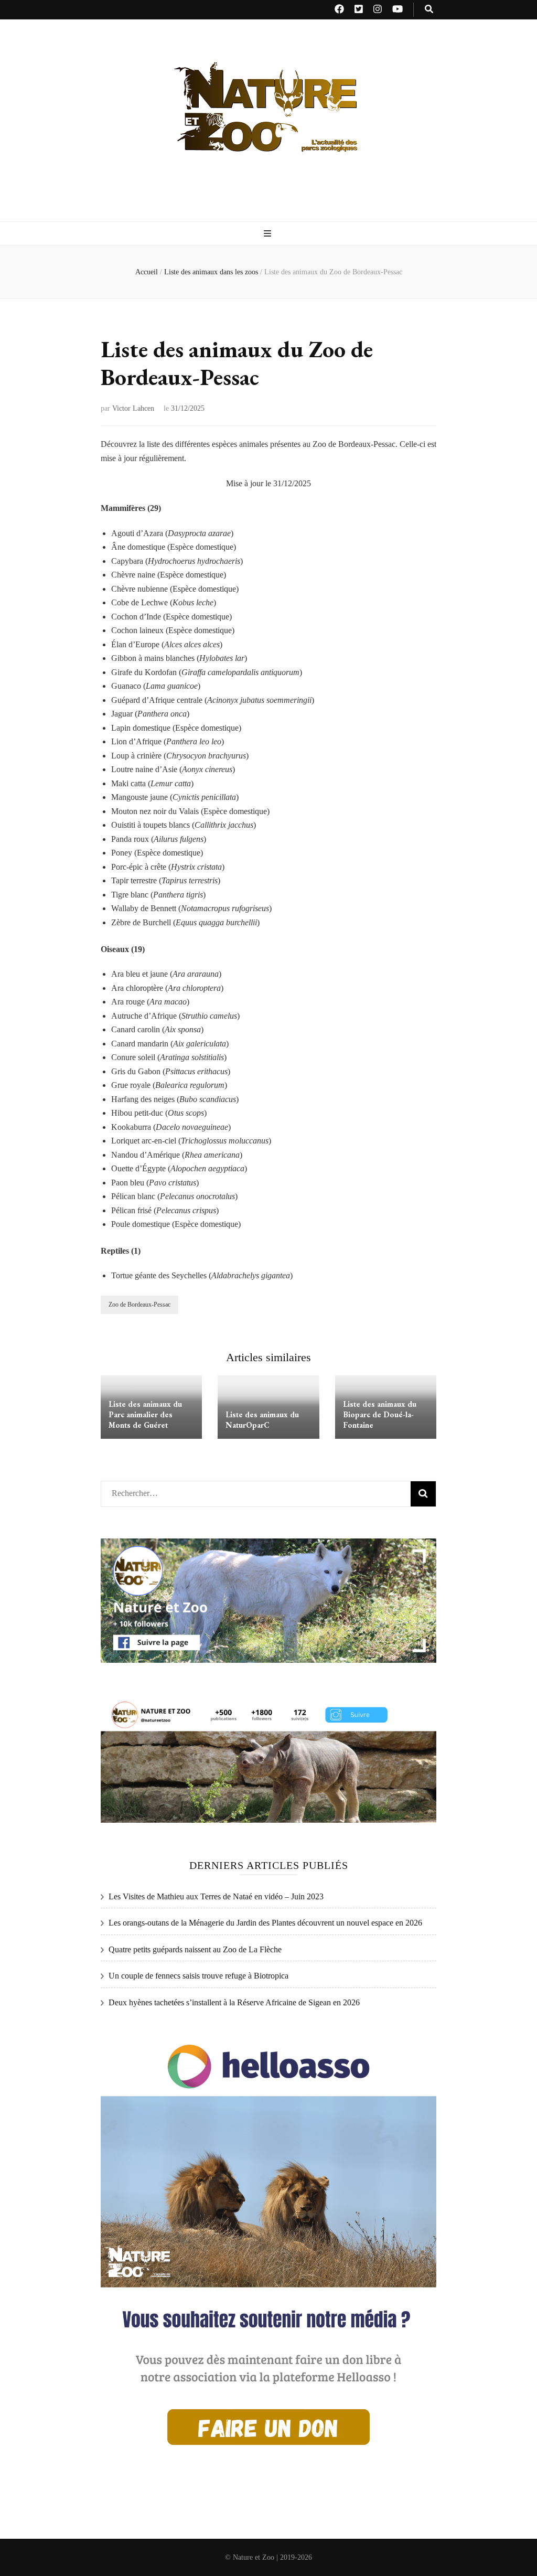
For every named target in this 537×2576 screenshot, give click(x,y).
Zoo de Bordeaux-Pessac (139, 1305)
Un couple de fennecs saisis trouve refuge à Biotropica (198, 1976)
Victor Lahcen (133, 408)
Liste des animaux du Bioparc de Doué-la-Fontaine (380, 1414)
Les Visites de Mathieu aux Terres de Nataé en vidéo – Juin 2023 (216, 1896)
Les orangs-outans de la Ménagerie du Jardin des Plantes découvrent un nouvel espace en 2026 (265, 1923)
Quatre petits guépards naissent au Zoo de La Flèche (195, 1949)
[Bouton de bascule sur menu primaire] (269, 234)
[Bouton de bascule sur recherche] (429, 10)
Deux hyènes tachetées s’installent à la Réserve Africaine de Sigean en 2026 (234, 2002)
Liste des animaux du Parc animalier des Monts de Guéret (145, 1414)
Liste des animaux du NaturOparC (262, 1420)
